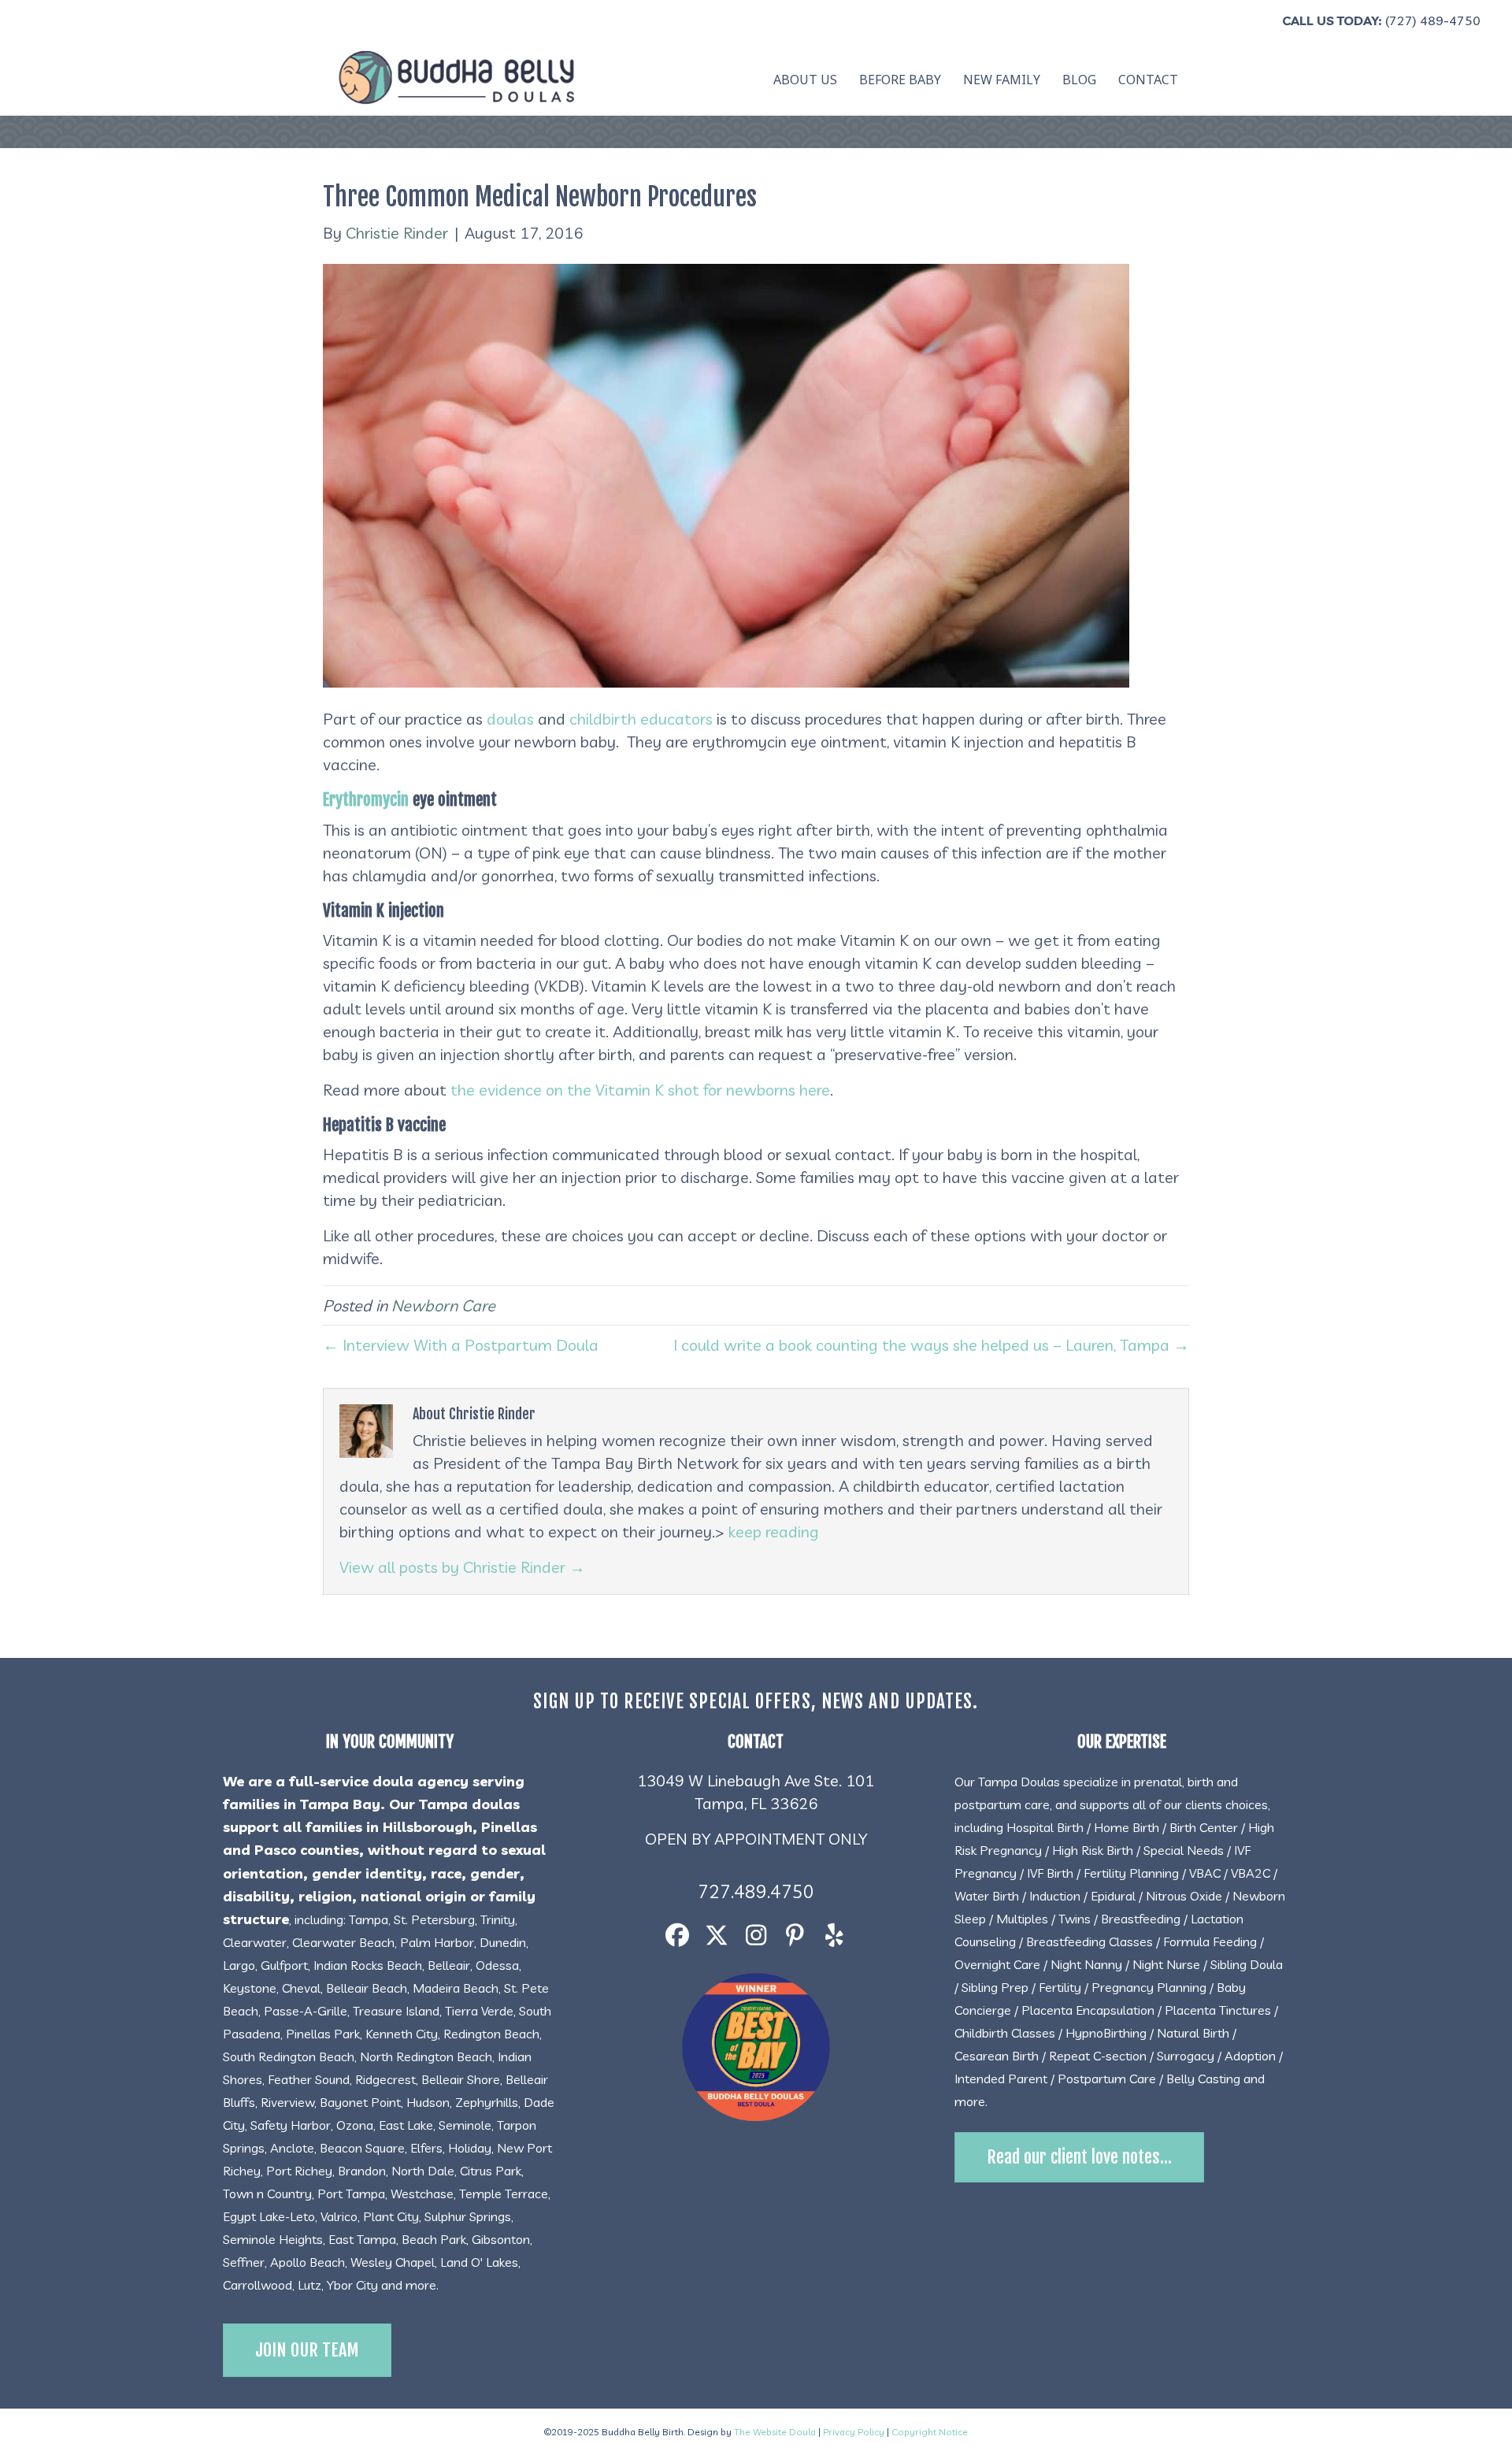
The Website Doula (775, 2432)
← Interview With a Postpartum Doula (461, 1345)
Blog (1079, 80)
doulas (510, 719)
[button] (677, 1936)
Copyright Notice (930, 2432)
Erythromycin (366, 799)
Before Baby (900, 80)
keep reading (774, 1532)
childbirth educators (641, 719)
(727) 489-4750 (1433, 20)
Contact (1148, 80)
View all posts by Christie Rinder (462, 1567)
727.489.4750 (756, 1891)
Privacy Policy (854, 2432)
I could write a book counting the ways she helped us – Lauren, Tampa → (931, 1345)
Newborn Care (443, 1305)
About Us (805, 80)
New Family (1002, 80)
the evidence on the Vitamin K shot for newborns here (640, 1090)
